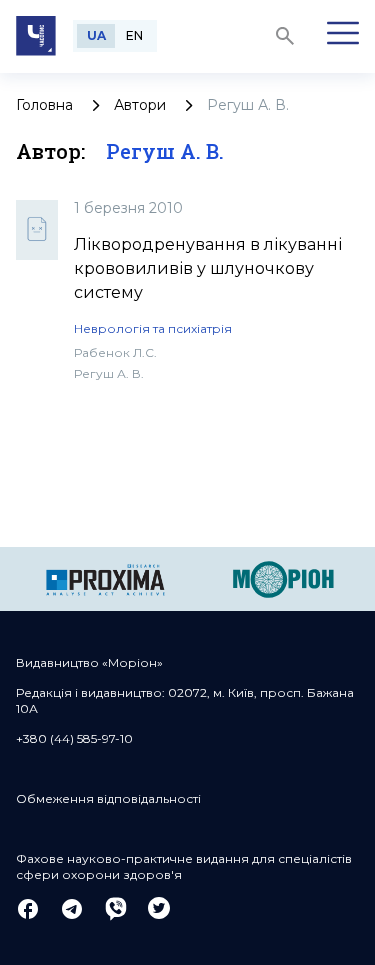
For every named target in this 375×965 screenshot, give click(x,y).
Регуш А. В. (109, 373)
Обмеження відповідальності (108, 798)
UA (96, 35)
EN (134, 35)
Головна (44, 105)
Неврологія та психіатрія (153, 328)
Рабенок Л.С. (115, 352)
